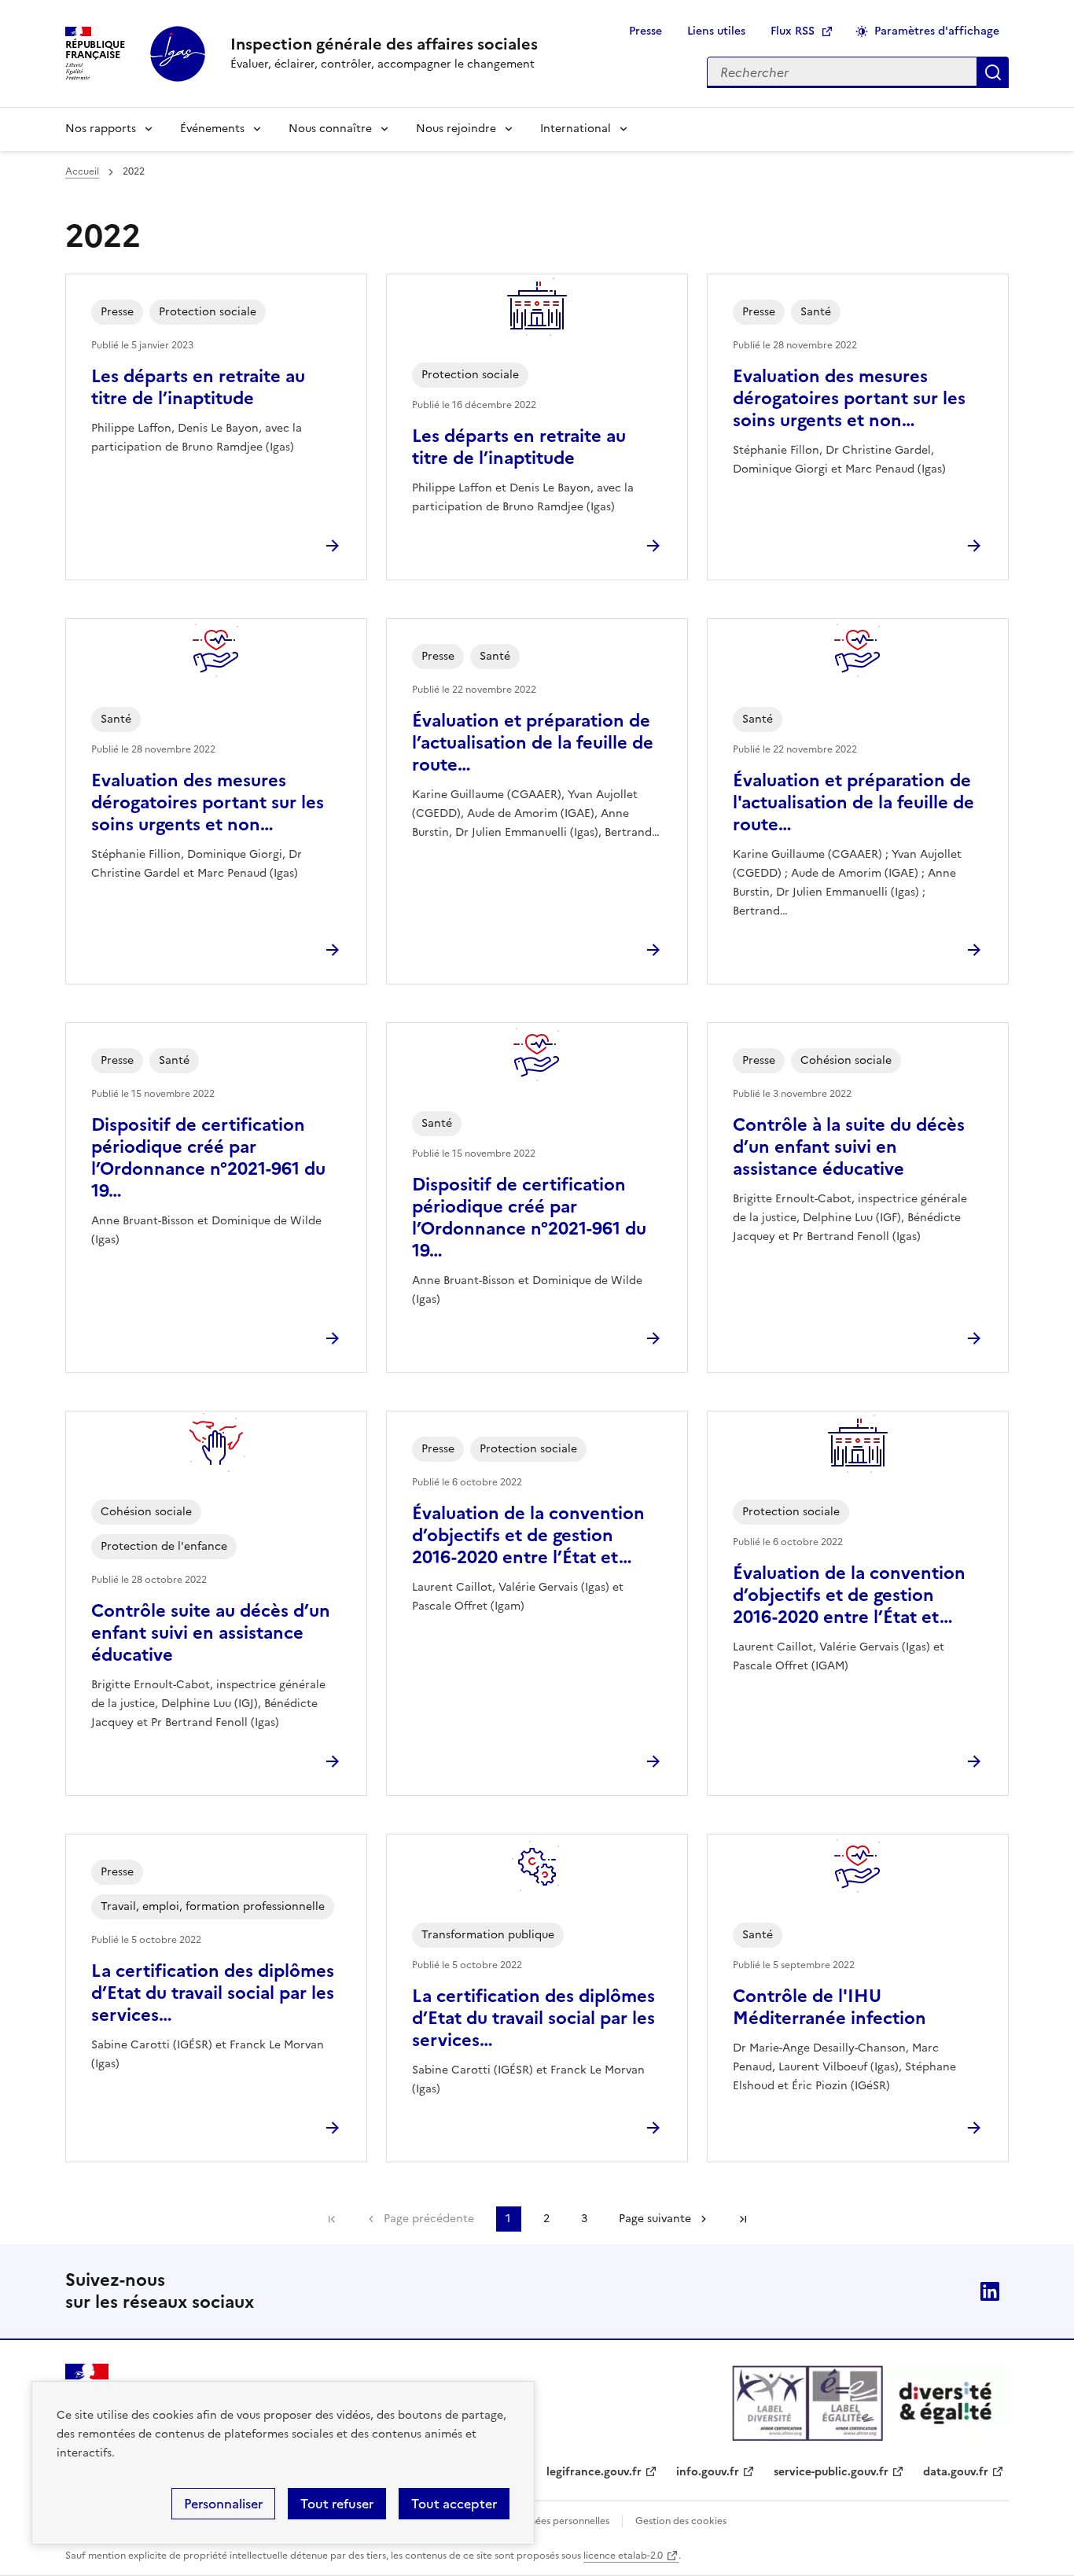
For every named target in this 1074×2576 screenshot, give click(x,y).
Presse (646, 31)
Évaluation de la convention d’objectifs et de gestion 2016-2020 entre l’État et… (528, 1535)
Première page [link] (332, 2219)
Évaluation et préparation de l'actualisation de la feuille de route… (853, 802)
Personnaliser (223, 2504)
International (576, 129)
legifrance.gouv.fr (594, 2472)
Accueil (82, 171)
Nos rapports (101, 129)
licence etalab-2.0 (623, 2556)
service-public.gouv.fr (831, 2472)
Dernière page (743, 2219)
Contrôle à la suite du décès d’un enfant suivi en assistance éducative (849, 1147)
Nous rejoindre (456, 129)
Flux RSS (793, 31)
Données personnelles (560, 2521)
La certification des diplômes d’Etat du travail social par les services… (213, 1993)
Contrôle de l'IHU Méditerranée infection (829, 2007)
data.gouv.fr (956, 2472)
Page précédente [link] (429, 2219)
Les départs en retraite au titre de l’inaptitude (198, 387)
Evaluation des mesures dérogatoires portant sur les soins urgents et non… (849, 398)
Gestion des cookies (681, 2521)
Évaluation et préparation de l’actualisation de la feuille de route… (533, 743)
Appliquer (993, 72)
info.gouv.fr (708, 2472)
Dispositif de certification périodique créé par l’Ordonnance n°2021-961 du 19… (208, 1158)
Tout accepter (454, 2504)
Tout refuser (337, 2504)
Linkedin (990, 2291)
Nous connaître (330, 129)
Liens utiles (716, 31)
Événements (212, 129)
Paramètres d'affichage (937, 31)
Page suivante (655, 2219)
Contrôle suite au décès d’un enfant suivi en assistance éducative (211, 1633)
